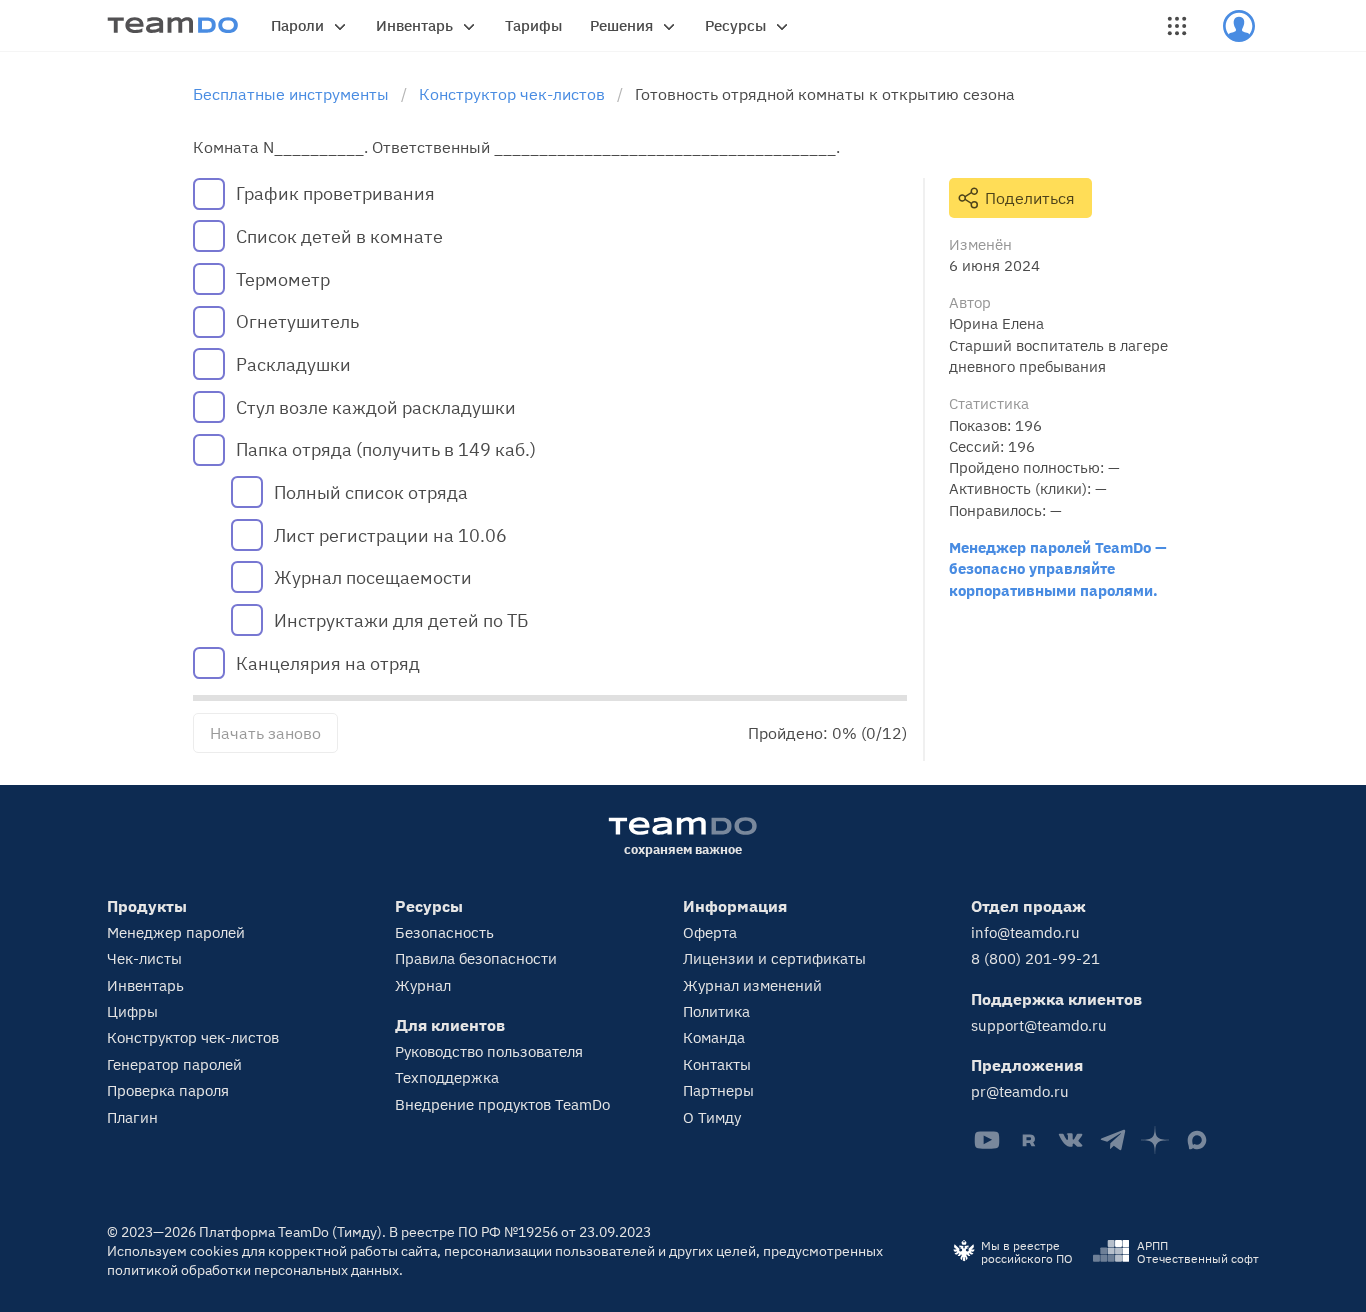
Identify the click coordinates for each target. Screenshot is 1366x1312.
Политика (716, 1011)
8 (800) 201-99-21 (1035, 958)
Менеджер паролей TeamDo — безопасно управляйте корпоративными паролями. (1058, 568)
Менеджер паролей (176, 932)
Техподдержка (447, 1077)
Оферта (710, 932)
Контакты (717, 1064)
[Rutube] (1029, 1140)
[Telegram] (1113, 1140)
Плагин (132, 1117)
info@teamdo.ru (1025, 932)
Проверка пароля (168, 1090)
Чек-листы (144, 958)
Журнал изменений (752, 985)
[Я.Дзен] (1155, 1140)
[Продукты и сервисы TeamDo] (1177, 26)
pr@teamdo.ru (1020, 1091)
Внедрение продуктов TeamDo (502, 1104)
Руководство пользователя (489, 1051)
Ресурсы (735, 25)
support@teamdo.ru (1039, 1025)
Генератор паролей (174, 1064)
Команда (714, 1037)
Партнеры (718, 1090)
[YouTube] (987, 1140)
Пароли (297, 25)
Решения (621, 25)
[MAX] (1197, 1140)
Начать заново (265, 733)
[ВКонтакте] (1071, 1140)
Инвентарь (414, 25)
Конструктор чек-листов (193, 1037)
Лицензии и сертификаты (774, 958)
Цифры (132, 1011)
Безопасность (444, 932)
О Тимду (712, 1117)
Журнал (423, 985)
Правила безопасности (476, 958)
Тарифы (533, 25)
